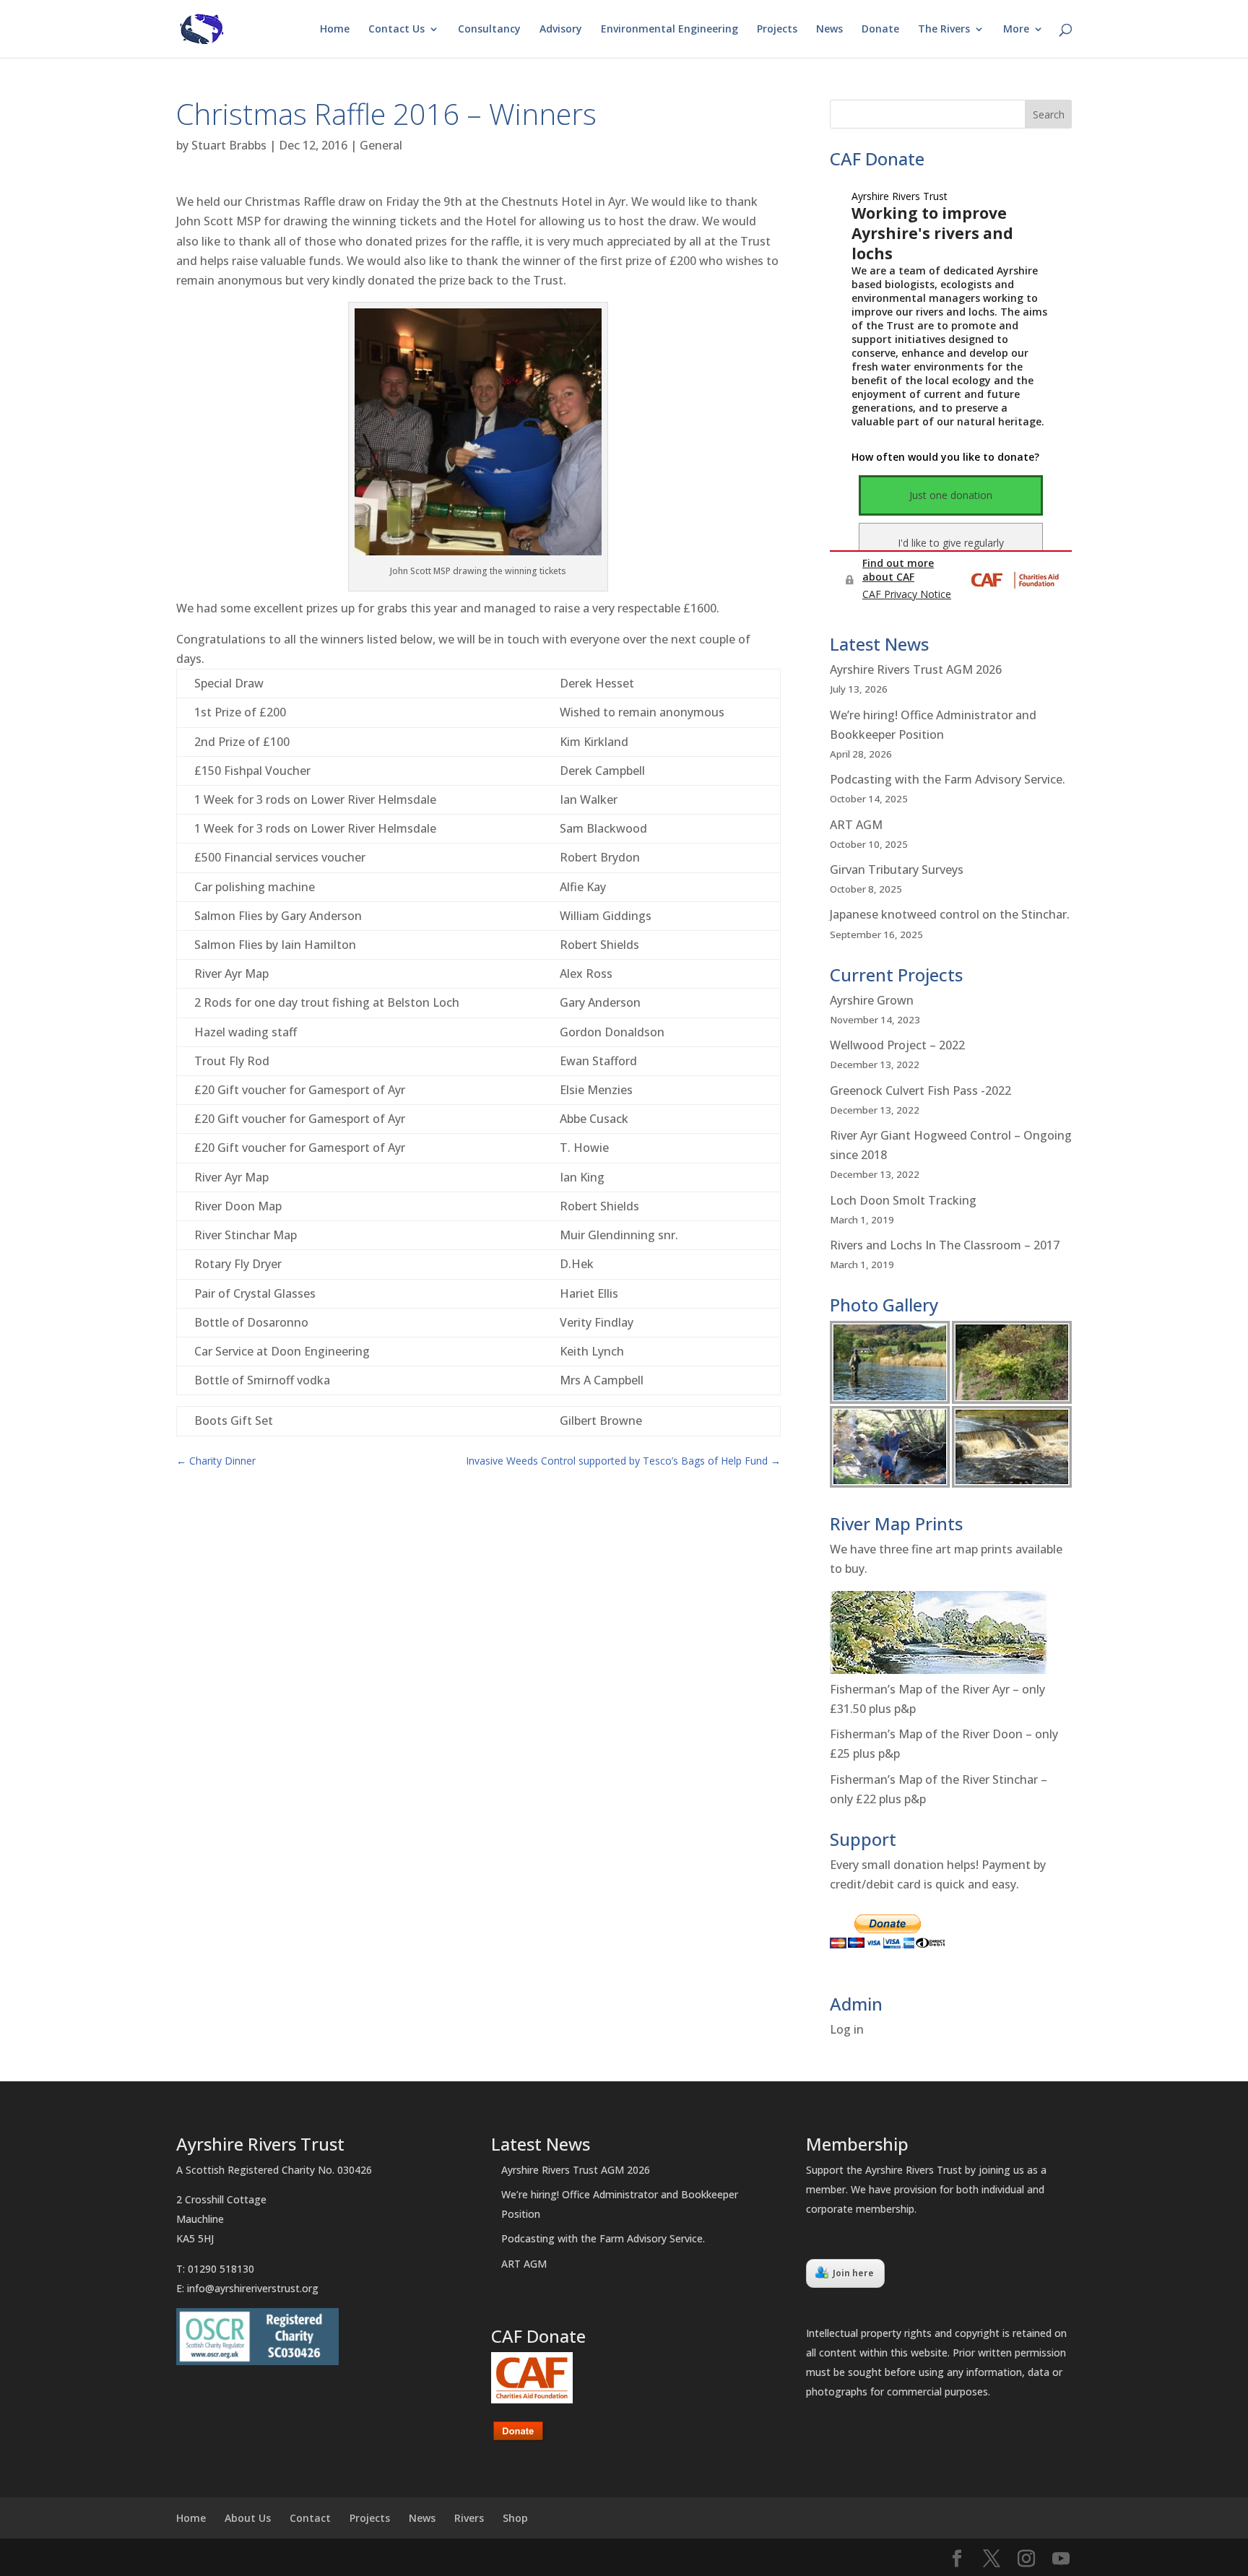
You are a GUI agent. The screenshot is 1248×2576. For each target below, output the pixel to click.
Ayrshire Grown (872, 1000)
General (381, 145)
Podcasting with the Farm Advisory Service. (948, 779)
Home (335, 30)
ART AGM (856, 825)
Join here (853, 2273)
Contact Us (396, 30)
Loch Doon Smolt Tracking (903, 1200)
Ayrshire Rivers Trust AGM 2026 (916, 669)
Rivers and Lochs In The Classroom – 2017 (945, 1245)
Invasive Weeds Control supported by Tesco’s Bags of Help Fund (623, 1461)
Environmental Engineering (669, 30)
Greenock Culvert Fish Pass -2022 (920, 1090)
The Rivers (944, 30)
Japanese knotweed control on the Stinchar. (950, 914)
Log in (847, 2029)
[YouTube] (1061, 2559)
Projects (777, 30)
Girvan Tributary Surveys (897, 869)
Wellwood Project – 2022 (897, 1045)
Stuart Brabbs (229, 145)
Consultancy (489, 30)
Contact (310, 2518)
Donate (880, 30)
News (829, 30)
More (1016, 30)
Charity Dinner (216, 1461)
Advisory (561, 30)
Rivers (469, 2518)
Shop (515, 2518)
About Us (248, 2518)
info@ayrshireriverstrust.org (253, 2288)
